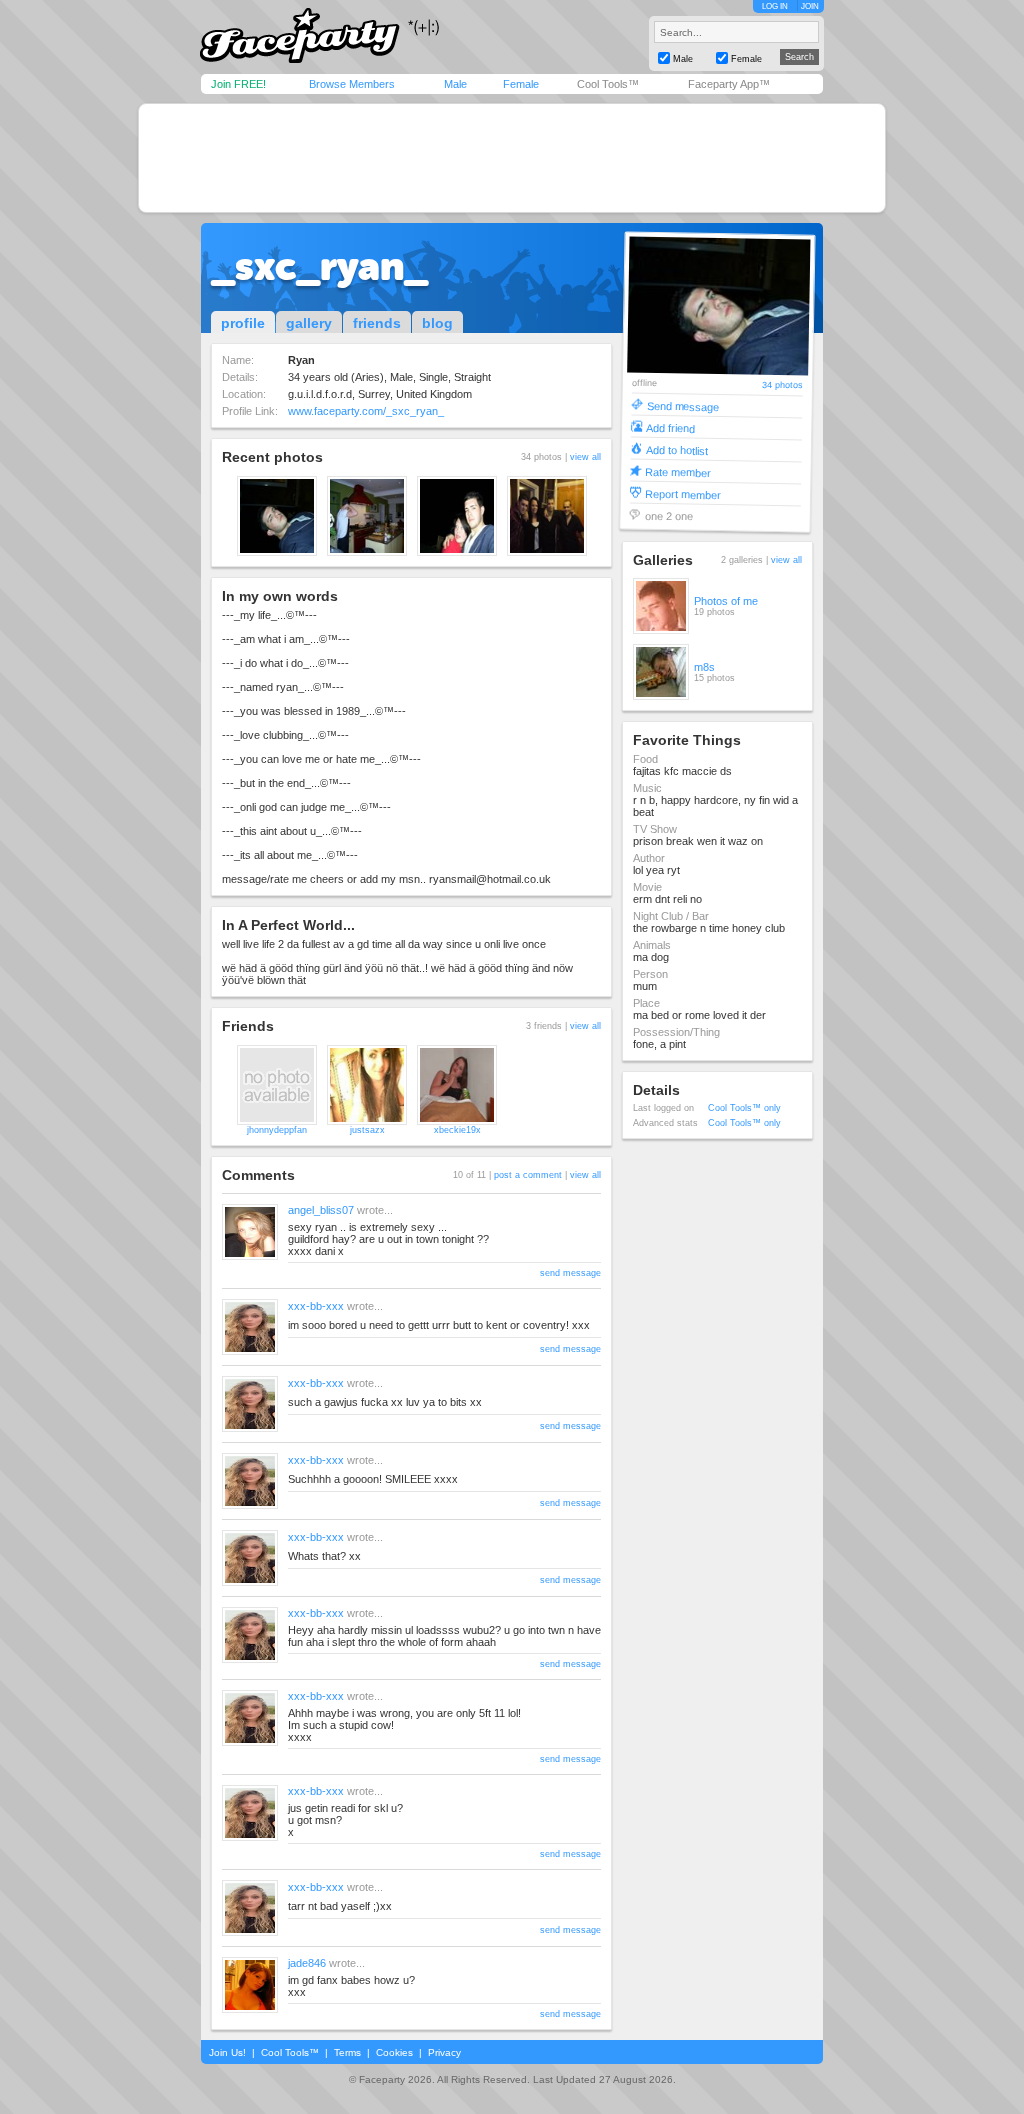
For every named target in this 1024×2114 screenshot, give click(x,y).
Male (455, 84)
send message (570, 1273)
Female (521, 84)
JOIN (810, 6)
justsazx (367, 1130)
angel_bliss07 (321, 1210)
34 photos (782, 385)
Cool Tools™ (608, 84)
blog (437, 323)
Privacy (444, 2052)
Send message (682, 405)
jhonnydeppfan (277, 1130)
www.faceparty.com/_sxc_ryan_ (366, 411)
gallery (309, 323)
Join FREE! (238, 84)
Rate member (678, 471)
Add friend (670, 427)
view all (585, 457)
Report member (683, 493)
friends (377, 323)
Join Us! (227, 2052)
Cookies (394, 2052)
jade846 (307, 1963)
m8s (704, 667)
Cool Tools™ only (744, 1108)
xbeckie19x (457, 1130)
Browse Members (352, 84)
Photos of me (726, 601)
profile (243, 323)
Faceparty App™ (729, 84)
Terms (347, 2052)
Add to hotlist (677, 449)
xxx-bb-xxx (316, 1306)
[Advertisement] (512, 158)
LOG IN (775, 6)
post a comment (528, 1175)
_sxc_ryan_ (319, 266)
